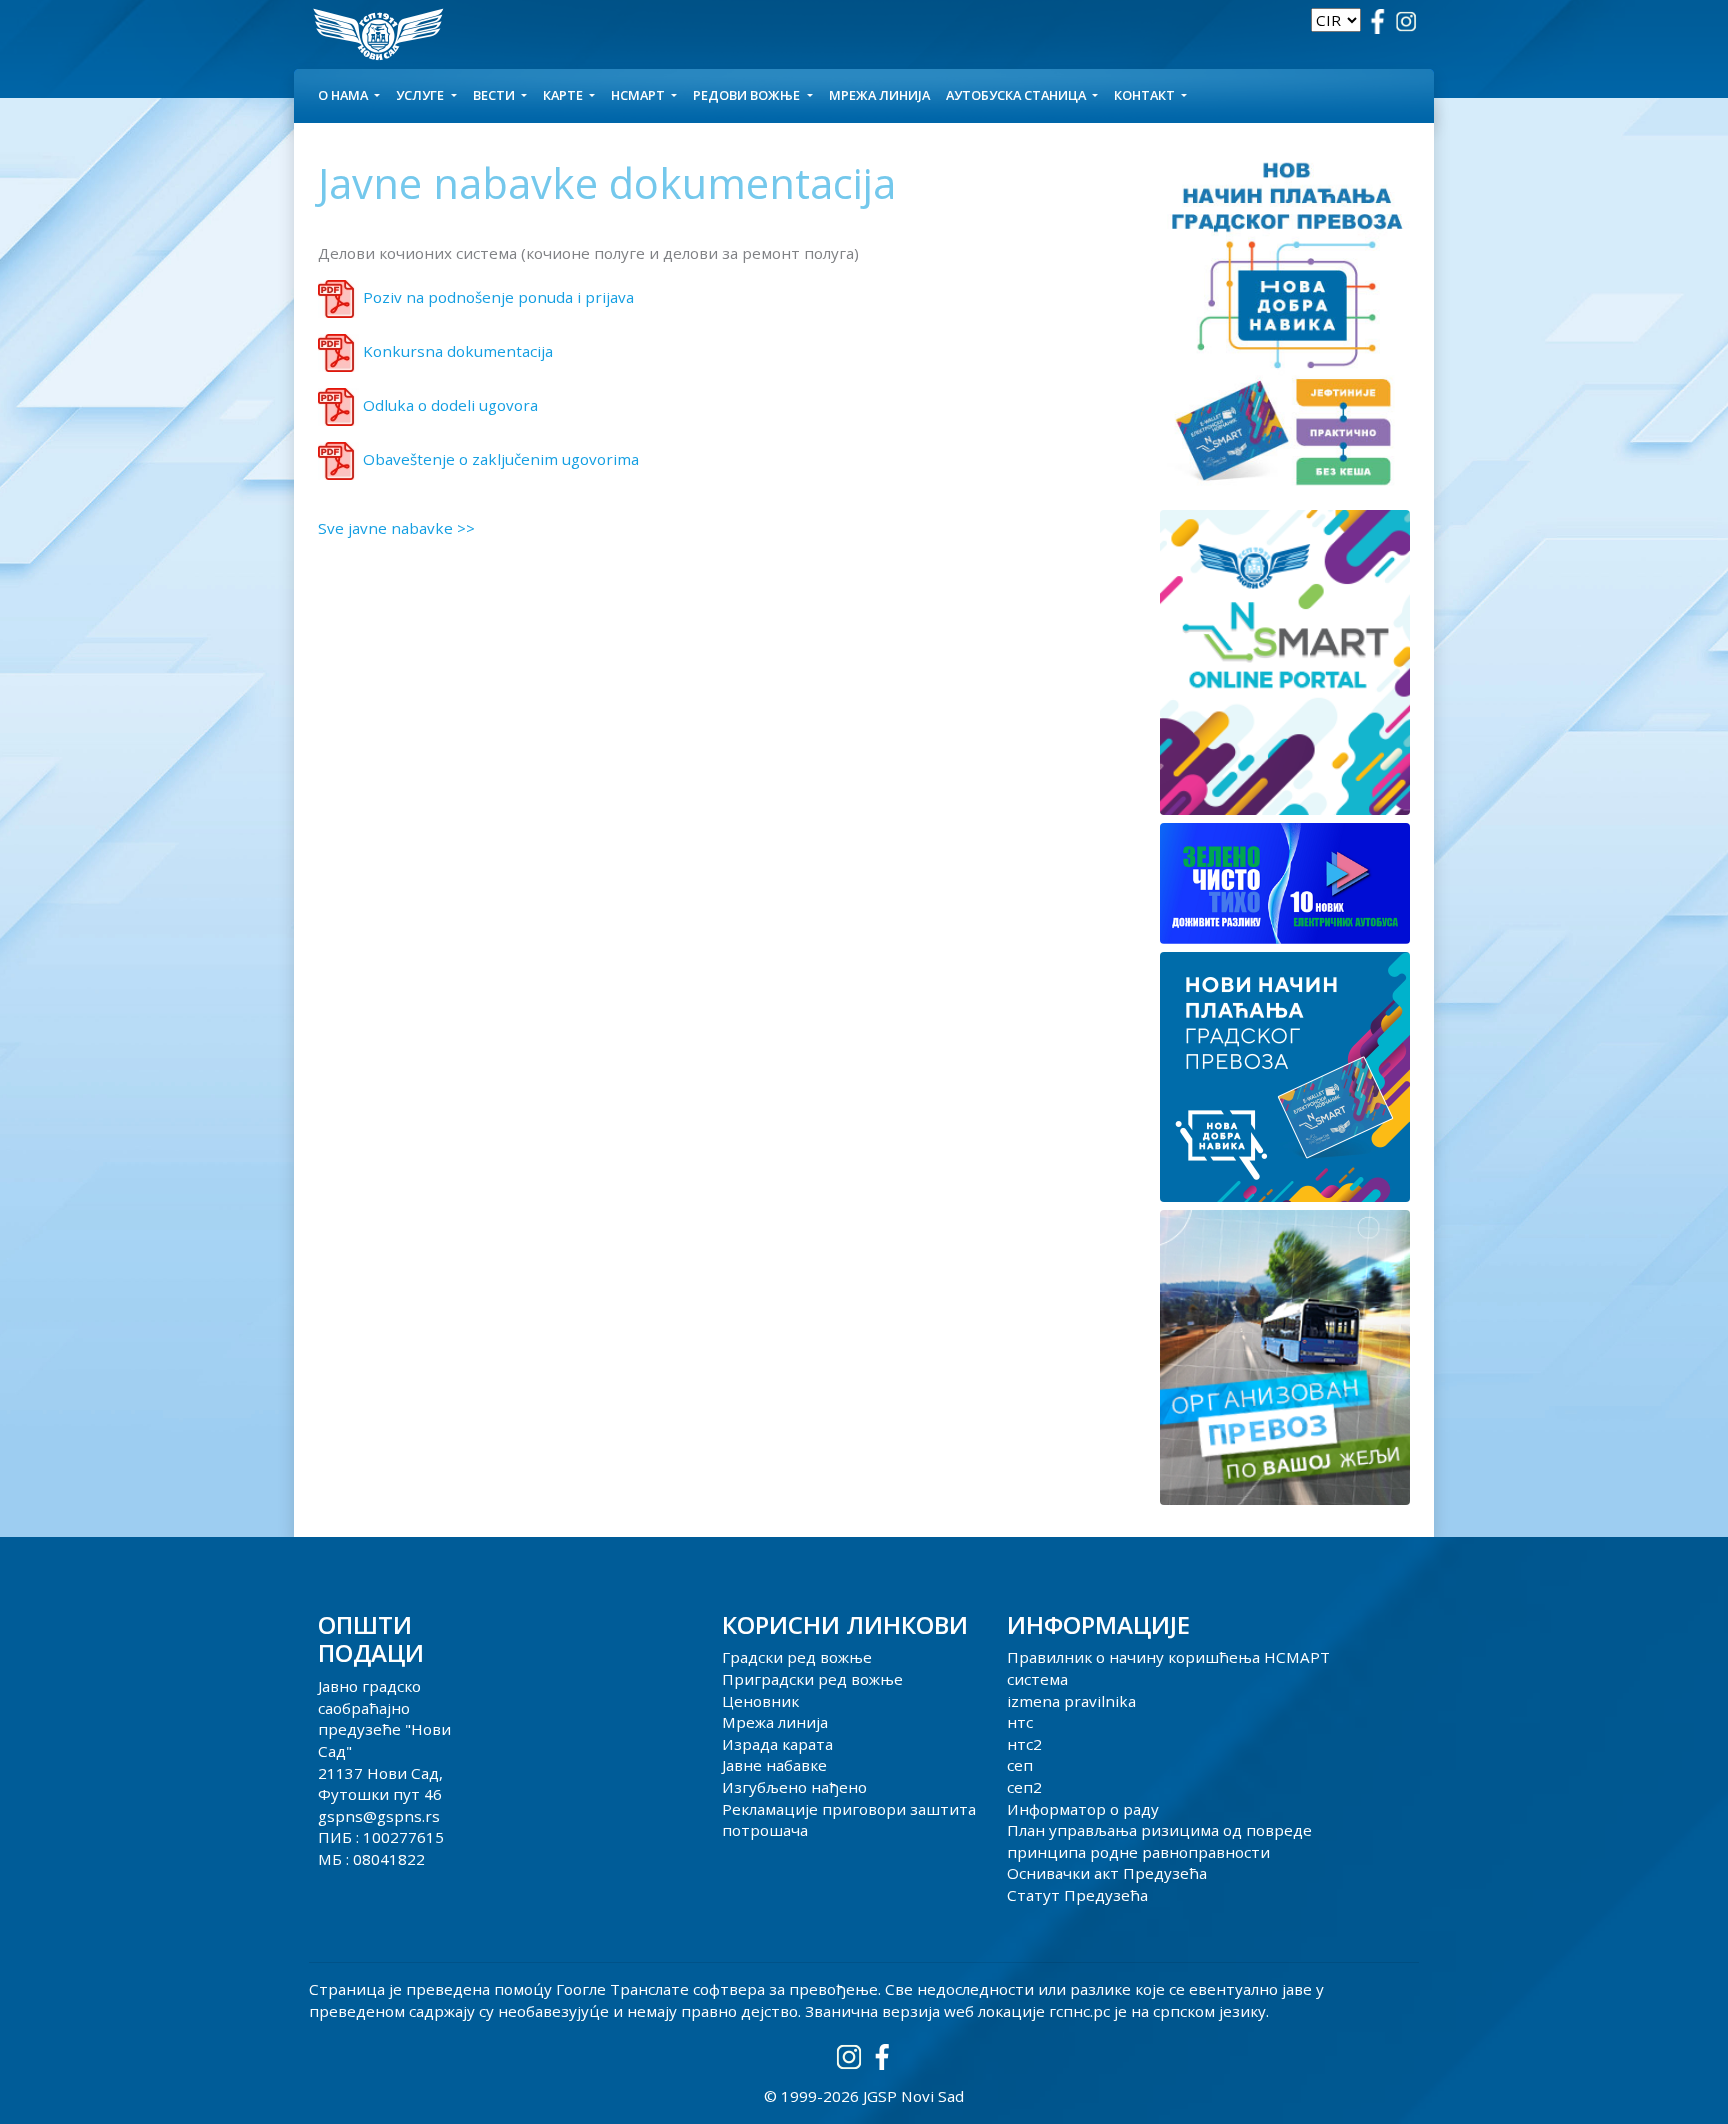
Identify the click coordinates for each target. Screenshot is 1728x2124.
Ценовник (760, 1701)
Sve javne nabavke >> (396, 528)
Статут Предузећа (1077, 1895)
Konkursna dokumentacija (458, 351)
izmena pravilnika (1071, 1701)
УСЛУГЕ (421, 95)
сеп (1020, 1765)
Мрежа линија (879, 95)
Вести (495, 95)
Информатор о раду (1083, 1809)
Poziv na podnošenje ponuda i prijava (498, 297)
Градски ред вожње (797, 1657)
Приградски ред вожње (812, 1679)
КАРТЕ (564, 95)
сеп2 (1024, 1787)
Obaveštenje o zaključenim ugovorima (501, 459)
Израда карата (777, 1744)
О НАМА (344, 95)
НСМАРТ (639, 95)
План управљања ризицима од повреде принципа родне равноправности (1159, 1841)
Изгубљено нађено (794, 1787)
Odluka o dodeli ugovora (450, 405)
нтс (1020, 1722)
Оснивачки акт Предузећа (1107, 1873)
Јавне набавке (774, 1765)
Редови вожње (748, 95)
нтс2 (1024, 1744)
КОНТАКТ (1146, 95)
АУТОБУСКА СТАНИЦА (1017, 95)
